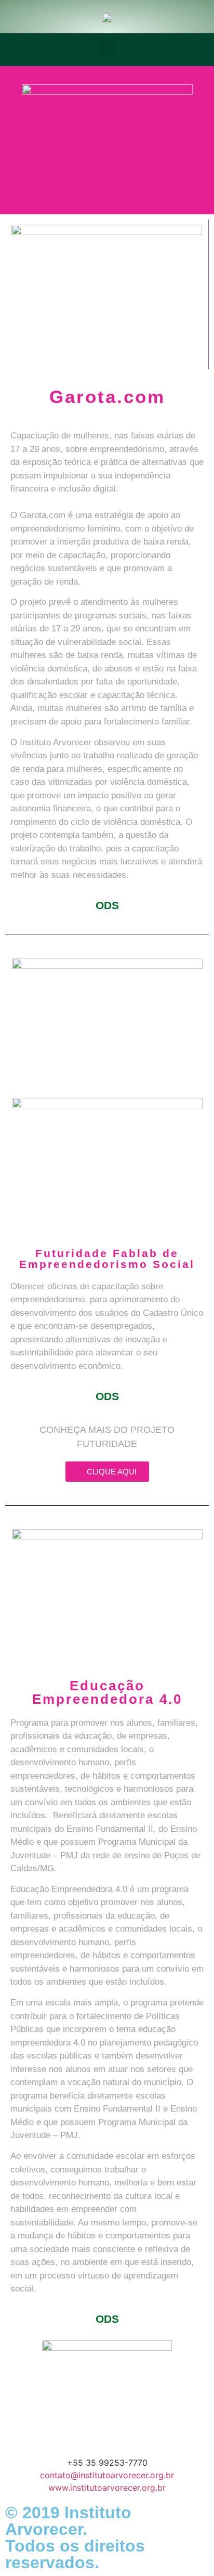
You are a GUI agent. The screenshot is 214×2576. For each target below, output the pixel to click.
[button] (107, 47)
